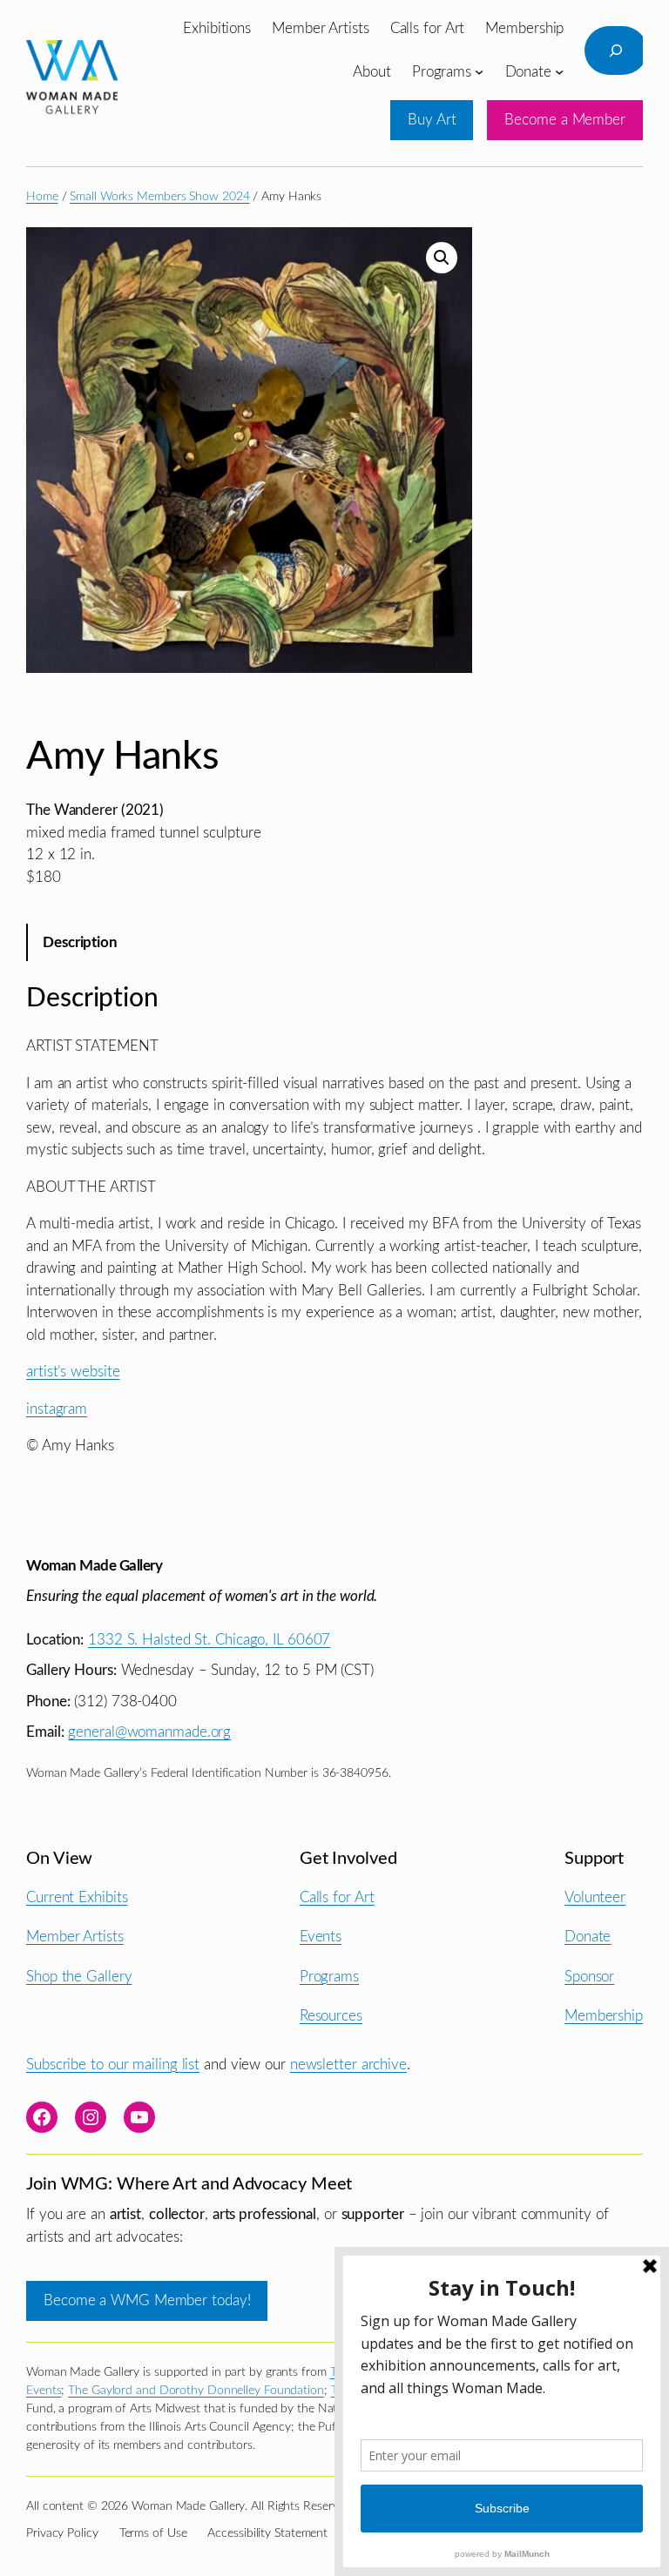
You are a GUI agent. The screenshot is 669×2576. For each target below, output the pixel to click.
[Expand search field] (616, 50)
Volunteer (595, 1897)
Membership (604, 2016)
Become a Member (565, 120)
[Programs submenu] (479, 71)
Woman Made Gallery (94, 1566)
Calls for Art (337, 1897)
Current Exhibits (77, 1897)
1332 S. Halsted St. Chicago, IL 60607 (209, 1640)
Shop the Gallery (79, 1977)
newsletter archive (348, 2065)
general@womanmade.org (149, 1732)
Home (42, 197)
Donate (588, 1937)
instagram (57, 1409)
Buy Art (432, 120)
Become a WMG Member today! (147, 2300)
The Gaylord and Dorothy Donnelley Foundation (196, 2391)
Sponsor (589, 1977)
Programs (329, 1977)
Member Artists (75, 1937)
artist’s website (73, 1372)
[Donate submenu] (559, 71)
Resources (331, 2016)
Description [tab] (80, 942)
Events (321, 1937)
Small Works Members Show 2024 (159, 197)
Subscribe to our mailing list (113, 2065)
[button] (442, 258)
